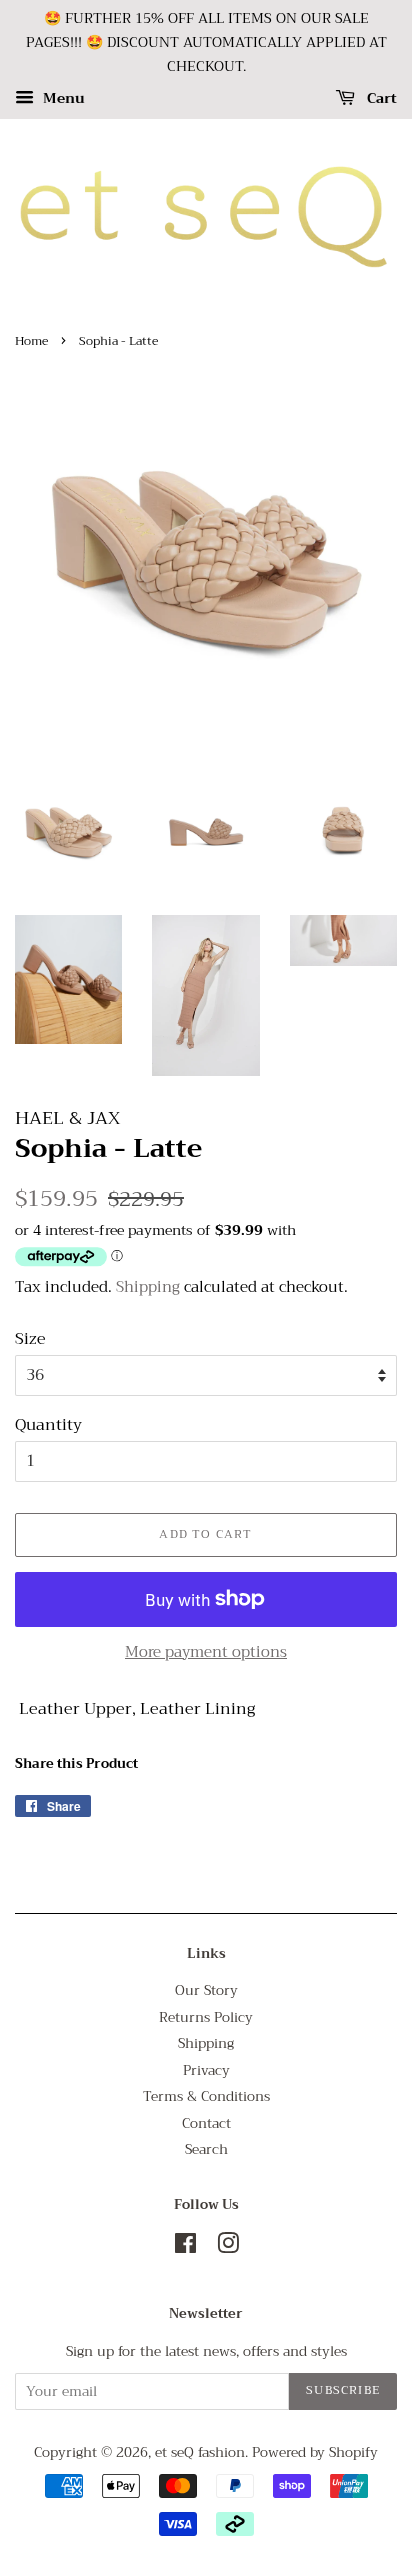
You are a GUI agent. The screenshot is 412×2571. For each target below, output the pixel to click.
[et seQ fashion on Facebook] (185, 2247)
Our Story (206, 1990)
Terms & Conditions (206, 2096)
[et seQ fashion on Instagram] (228, 2247)
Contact (206, 2123)
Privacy (206, 2070)
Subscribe (343, 2390)
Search (206, 2149)
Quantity (48, 1425)
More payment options (206, 1652)
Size (30, 1339)
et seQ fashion (200, 2452)
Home (31, 341)
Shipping (148, 1287)
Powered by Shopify (315, 2452)
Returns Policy (206, 2017)
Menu (62, 99)
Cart (380, 99)
